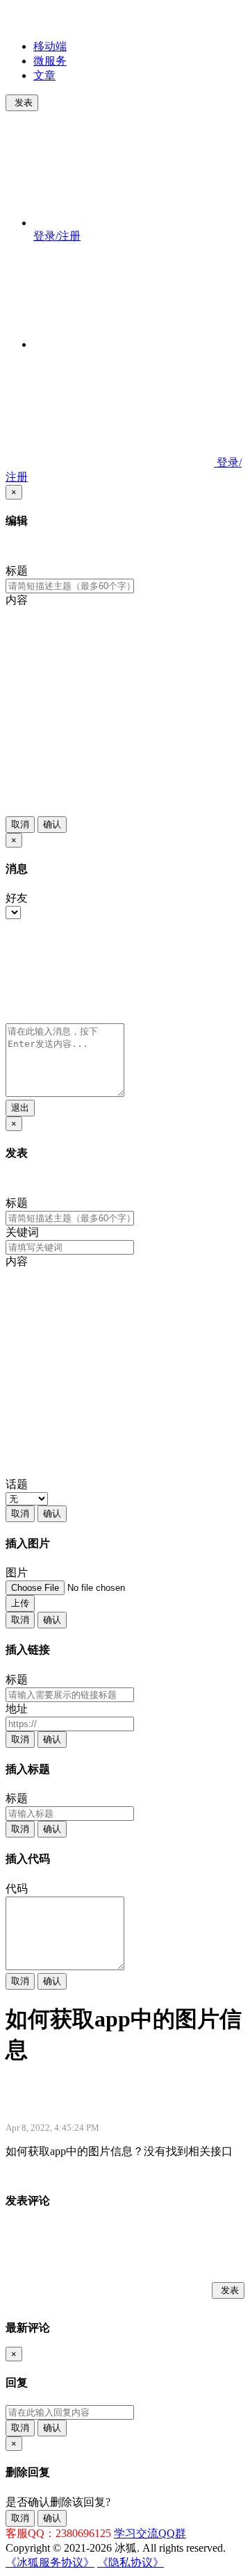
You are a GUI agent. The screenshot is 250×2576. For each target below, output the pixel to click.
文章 (44, 75)
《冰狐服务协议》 (50, 2562)
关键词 (22, 1232)
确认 (52, 824)
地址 (17, 1709)
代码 (17, 1889)
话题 (17, 1484)
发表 (24, 102)
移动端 (50, 46)
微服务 (50, 61)
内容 (17, 600)
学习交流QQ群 (150, 2533)
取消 (20, 824)
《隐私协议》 (131, 2562)
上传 (20, 1603)
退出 (20, 1108)
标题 (17, 571)
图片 (17, 1572)
